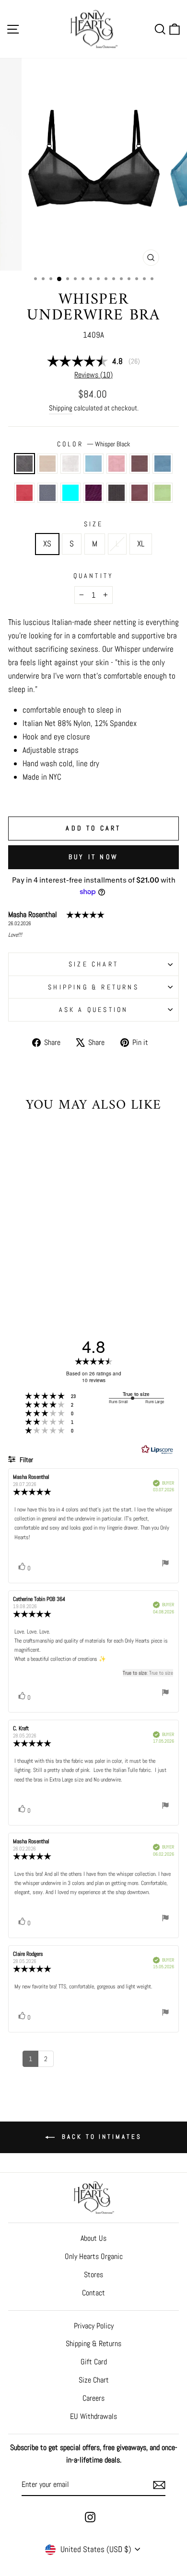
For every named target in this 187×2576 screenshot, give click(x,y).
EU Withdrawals (93, 2416)
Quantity (94, 576)
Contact (93, 2293)
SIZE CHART (93, 964)
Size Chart (94, 2380)
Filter (26, 1460)
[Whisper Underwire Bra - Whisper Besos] (41, 1267)
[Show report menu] (165, 1565)
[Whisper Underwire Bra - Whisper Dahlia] (46, 1276)
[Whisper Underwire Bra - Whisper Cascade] (52, 1258)
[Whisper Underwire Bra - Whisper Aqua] (63, 1267)
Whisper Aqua (70, 493)
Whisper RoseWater (117, 464)
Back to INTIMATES (100, 2137)
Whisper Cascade (93, 464)
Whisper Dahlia (140, 493)
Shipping (61, 408)
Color (93, 444)
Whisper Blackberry (140, 464)
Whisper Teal (163, 464)
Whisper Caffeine (117, 493)
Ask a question (94, 1010)
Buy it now (93, 857)
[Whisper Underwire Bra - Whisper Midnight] (52, 1267)
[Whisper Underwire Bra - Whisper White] (41, 1258)
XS (47, 544)
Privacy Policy (94, 2326)
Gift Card (94, 2362)
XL (141, 544)
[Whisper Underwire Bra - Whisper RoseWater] (63, 1258)
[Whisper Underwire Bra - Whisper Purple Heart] (24, 1276)
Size (94, 524)
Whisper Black (24, 464)
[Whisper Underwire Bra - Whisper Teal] (29, 1267)
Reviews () (93, 375)
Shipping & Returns (93, 987)
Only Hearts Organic (94, 2256)
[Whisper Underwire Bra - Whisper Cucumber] (57, 1276)
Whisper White (70, 464)
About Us (93, 2238)
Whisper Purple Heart (93, 493)
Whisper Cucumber (163, 493)
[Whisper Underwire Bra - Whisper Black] (18, 1258)
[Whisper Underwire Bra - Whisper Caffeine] (35, 1276)
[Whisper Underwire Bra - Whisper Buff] (29, 1258)
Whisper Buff (47, 464)
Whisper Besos (24, 493)
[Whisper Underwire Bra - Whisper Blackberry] (18, 1267)
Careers (93, 2398)
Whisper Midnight (47, 493)
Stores (93, 2275)
